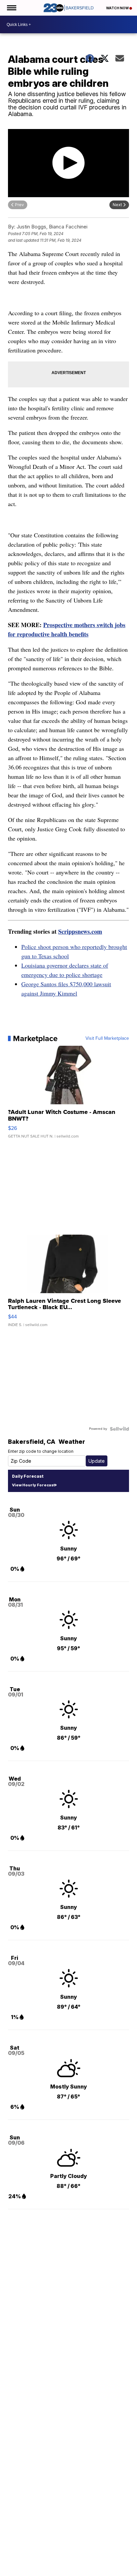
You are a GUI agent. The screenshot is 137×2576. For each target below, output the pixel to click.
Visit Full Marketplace (107, 1038)
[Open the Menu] (11, 8)
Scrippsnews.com (80, 931)
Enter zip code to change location (41, 1451)
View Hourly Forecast (33, 1485)
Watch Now (118, 8)
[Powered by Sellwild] (119, 1429)
